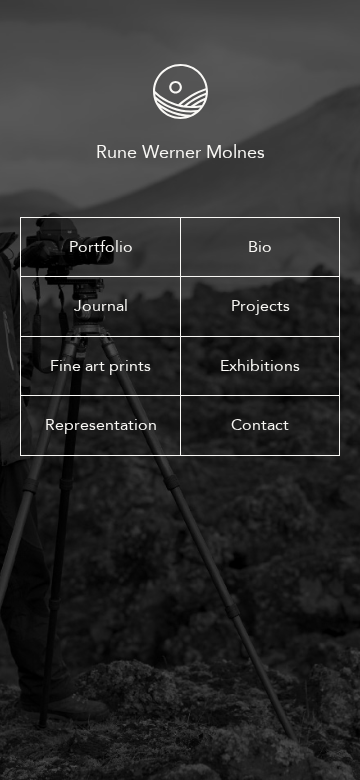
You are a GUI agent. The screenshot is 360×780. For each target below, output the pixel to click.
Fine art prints (100, 367)
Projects (260, 307)
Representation (101, 426)
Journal (101, 307)
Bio (260, 248)
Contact (260, 426)
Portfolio (101, 248)
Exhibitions (260, 367)
